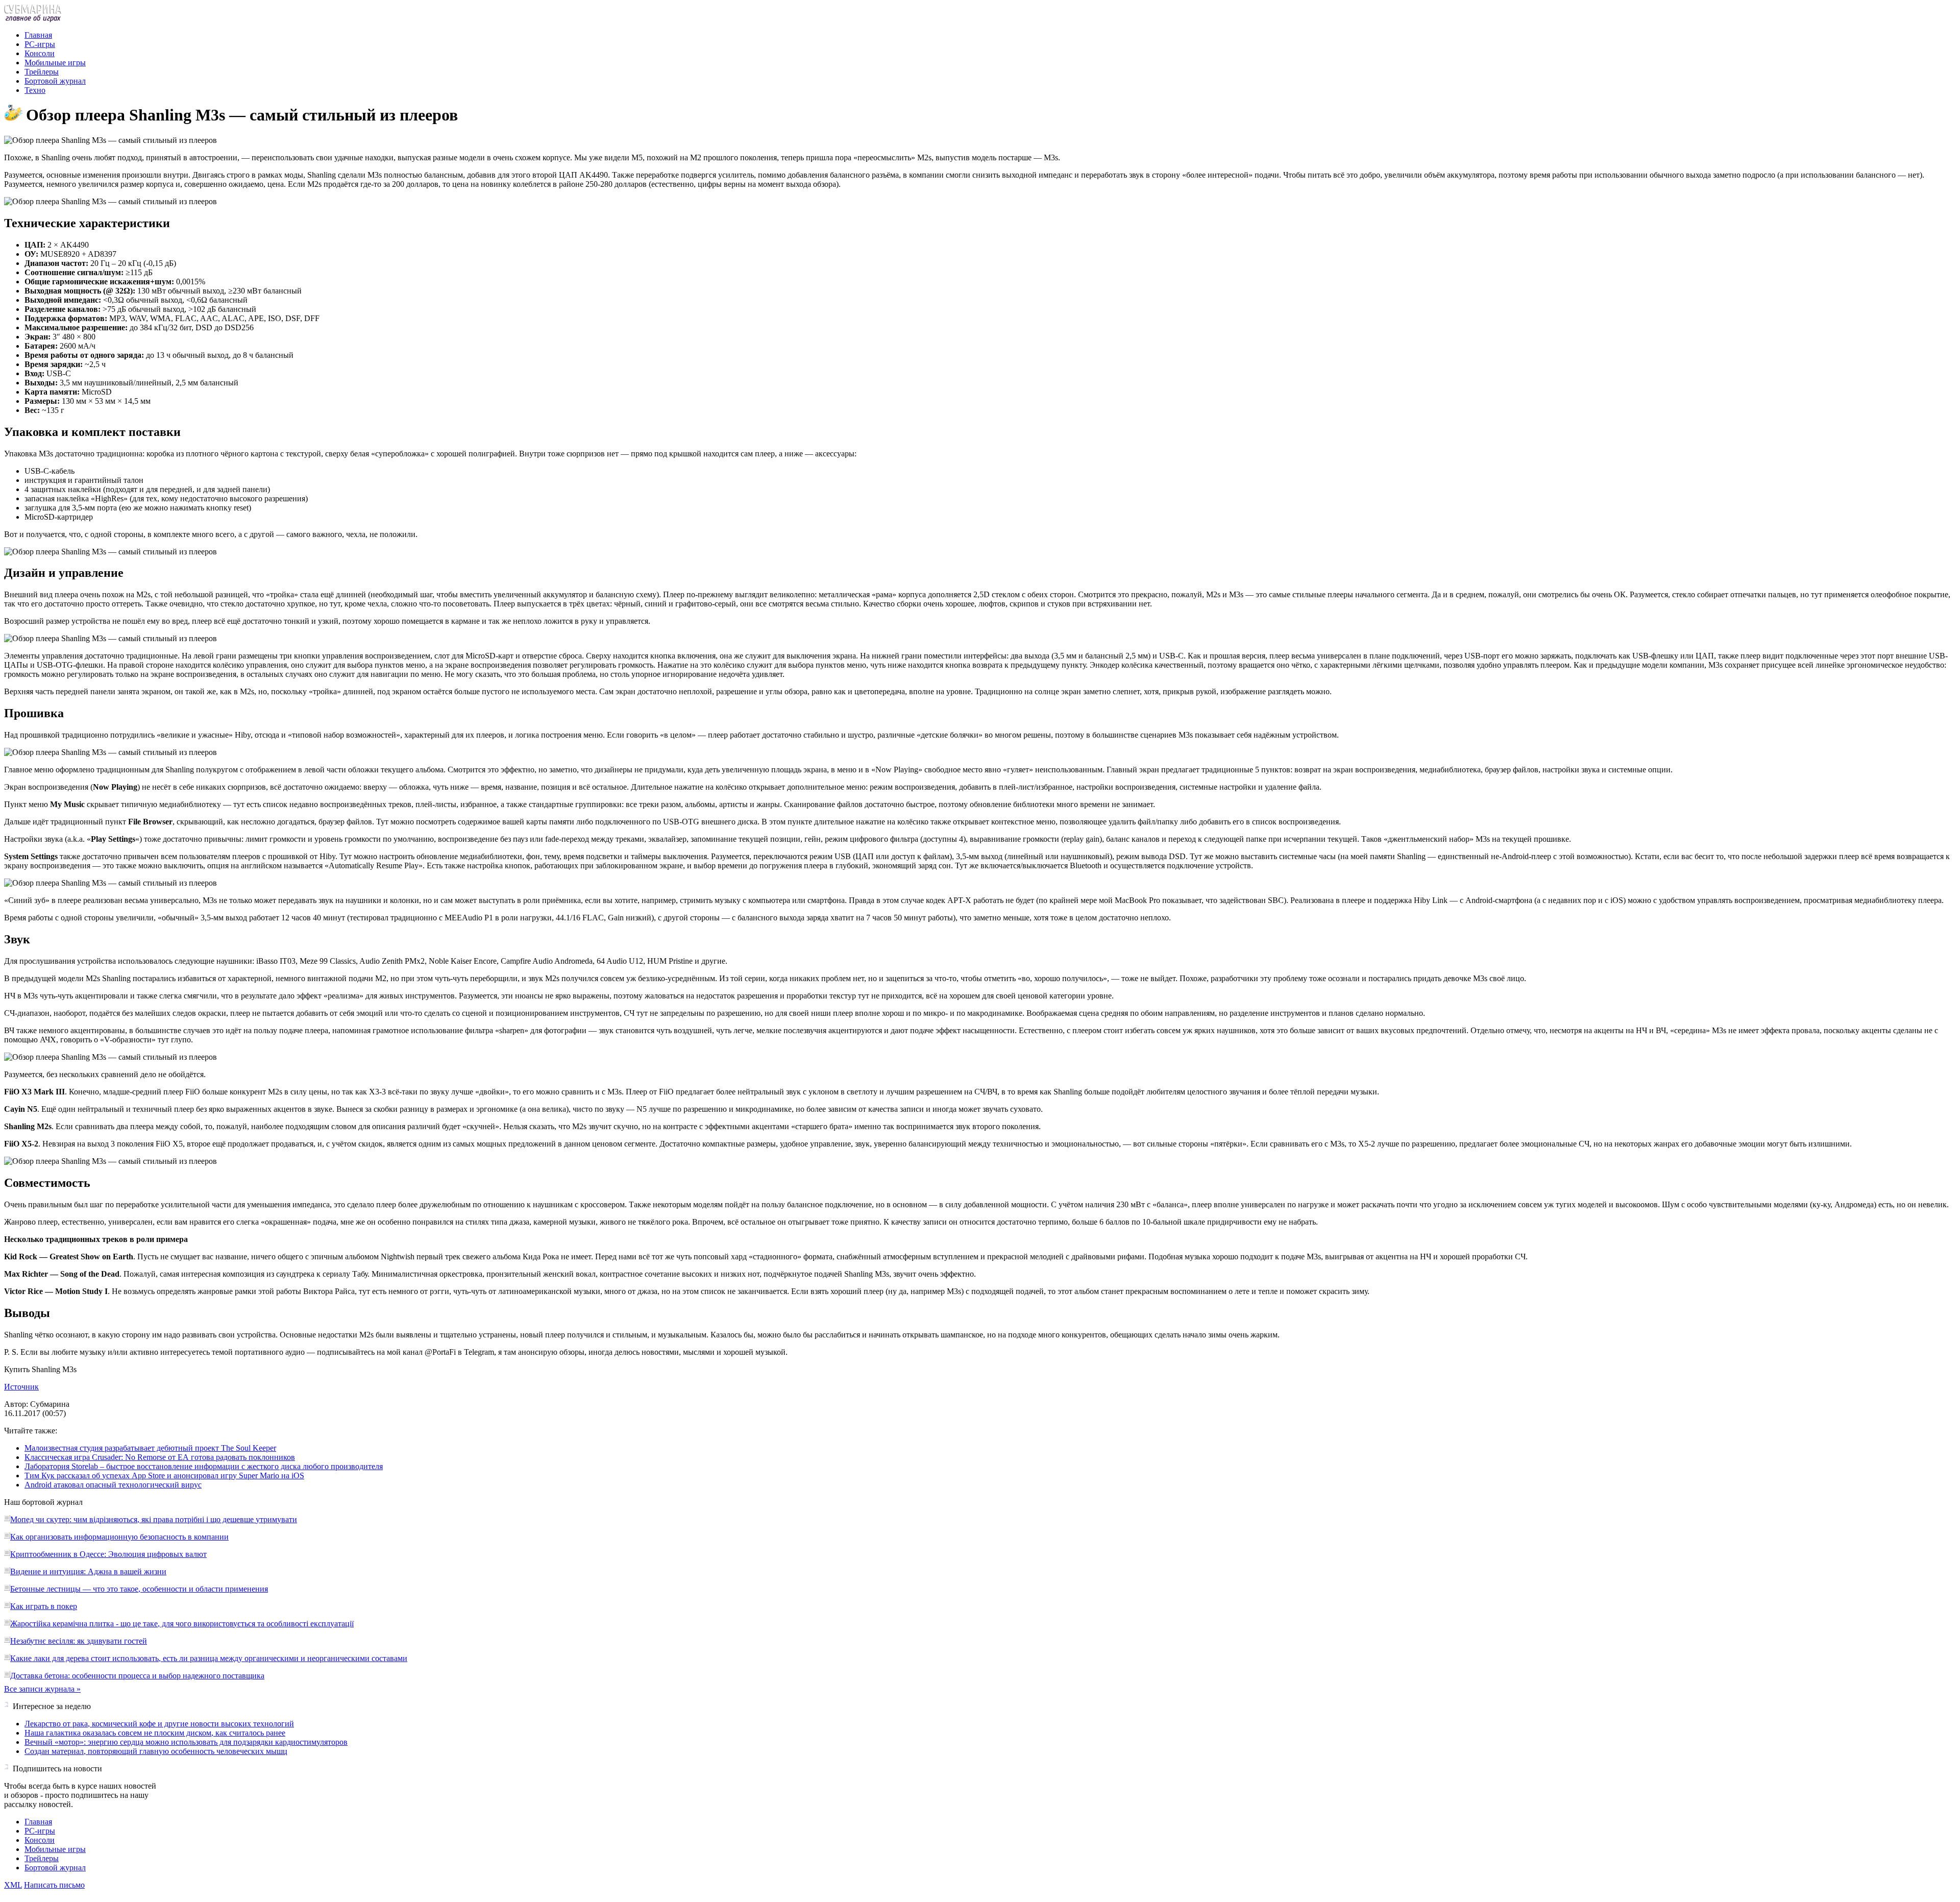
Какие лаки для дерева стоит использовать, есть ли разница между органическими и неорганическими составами (209, 1658)
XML (13, 1885)
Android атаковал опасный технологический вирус (113, 1485)
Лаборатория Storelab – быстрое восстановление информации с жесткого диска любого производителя (204, 1466)
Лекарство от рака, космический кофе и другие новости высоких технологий (159, 1724)
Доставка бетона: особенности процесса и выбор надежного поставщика (137, 1676)
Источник (21, 1387)
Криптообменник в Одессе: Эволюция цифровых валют (108, 1554)
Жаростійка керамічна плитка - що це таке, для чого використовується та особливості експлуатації (182, 1624)
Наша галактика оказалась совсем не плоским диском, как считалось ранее (155, 1733)
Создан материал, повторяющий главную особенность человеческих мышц (156, 1751)
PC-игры (40, 44)
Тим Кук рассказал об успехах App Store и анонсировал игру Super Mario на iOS (164, 1476)
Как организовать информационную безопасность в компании (119, 1537)
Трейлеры (42, 72)
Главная (38, 35)
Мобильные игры (55, 63)
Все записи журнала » (42, 1689)
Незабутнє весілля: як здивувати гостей (79, 1641)
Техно (35, 90)
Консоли (40, 53)
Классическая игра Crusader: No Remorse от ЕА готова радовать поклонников (160, 1457)
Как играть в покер (44, 1606)
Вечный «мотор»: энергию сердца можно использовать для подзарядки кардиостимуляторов (186, 1742)
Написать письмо (54, 1885)
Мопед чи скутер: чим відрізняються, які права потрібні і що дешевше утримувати (154, 1519)
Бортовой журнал (55, 81)
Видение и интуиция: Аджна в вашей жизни (88, 1571)
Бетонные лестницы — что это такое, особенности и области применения (139, 1589)
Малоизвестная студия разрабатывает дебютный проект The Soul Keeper (150, 1448)
